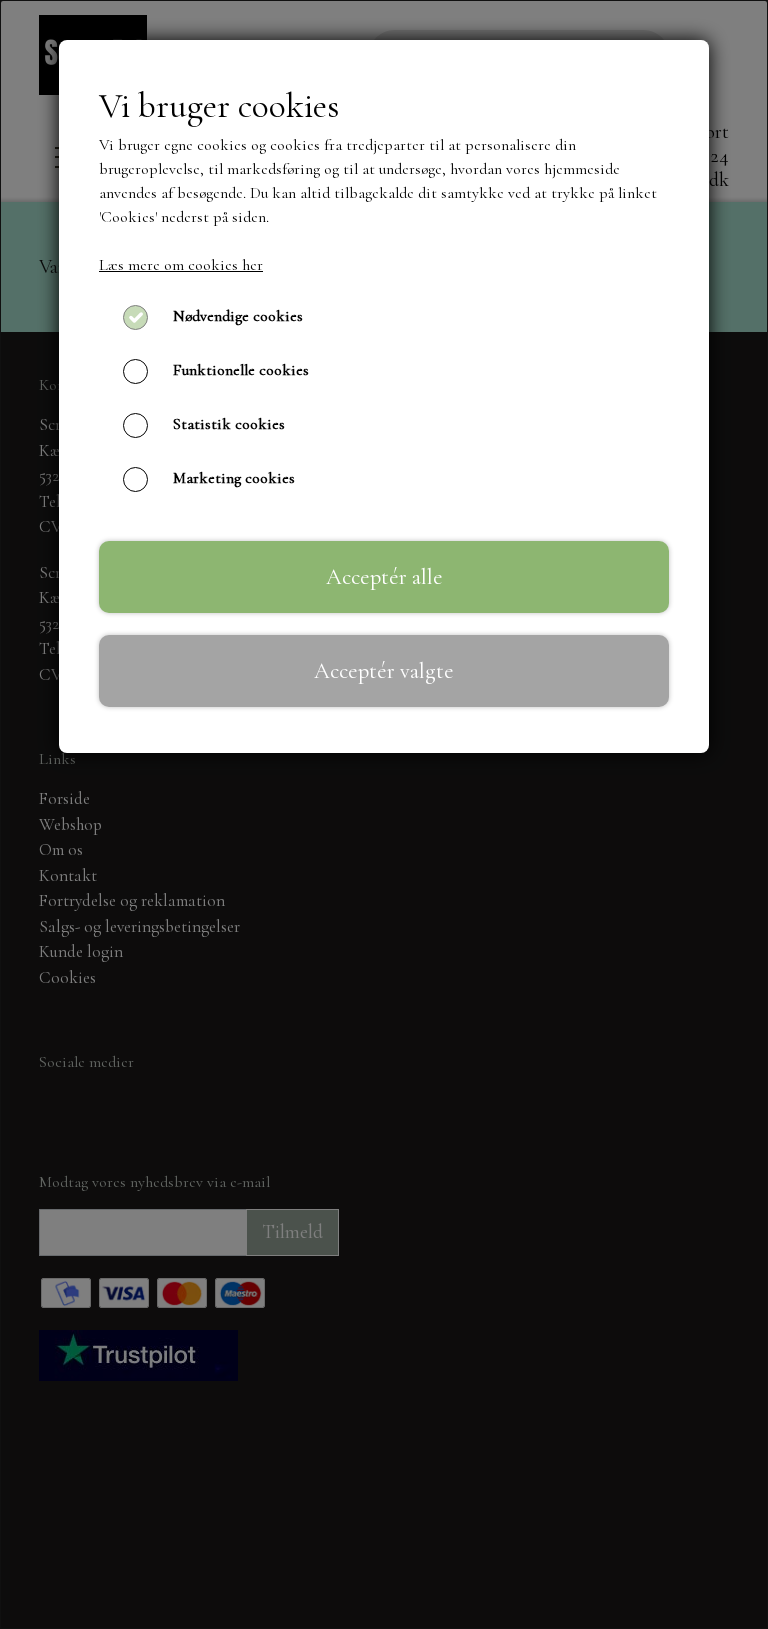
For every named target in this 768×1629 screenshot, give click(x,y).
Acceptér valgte (384, 670)
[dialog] (384, 814)
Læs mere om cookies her (181, 265)
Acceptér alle (384, 576)
